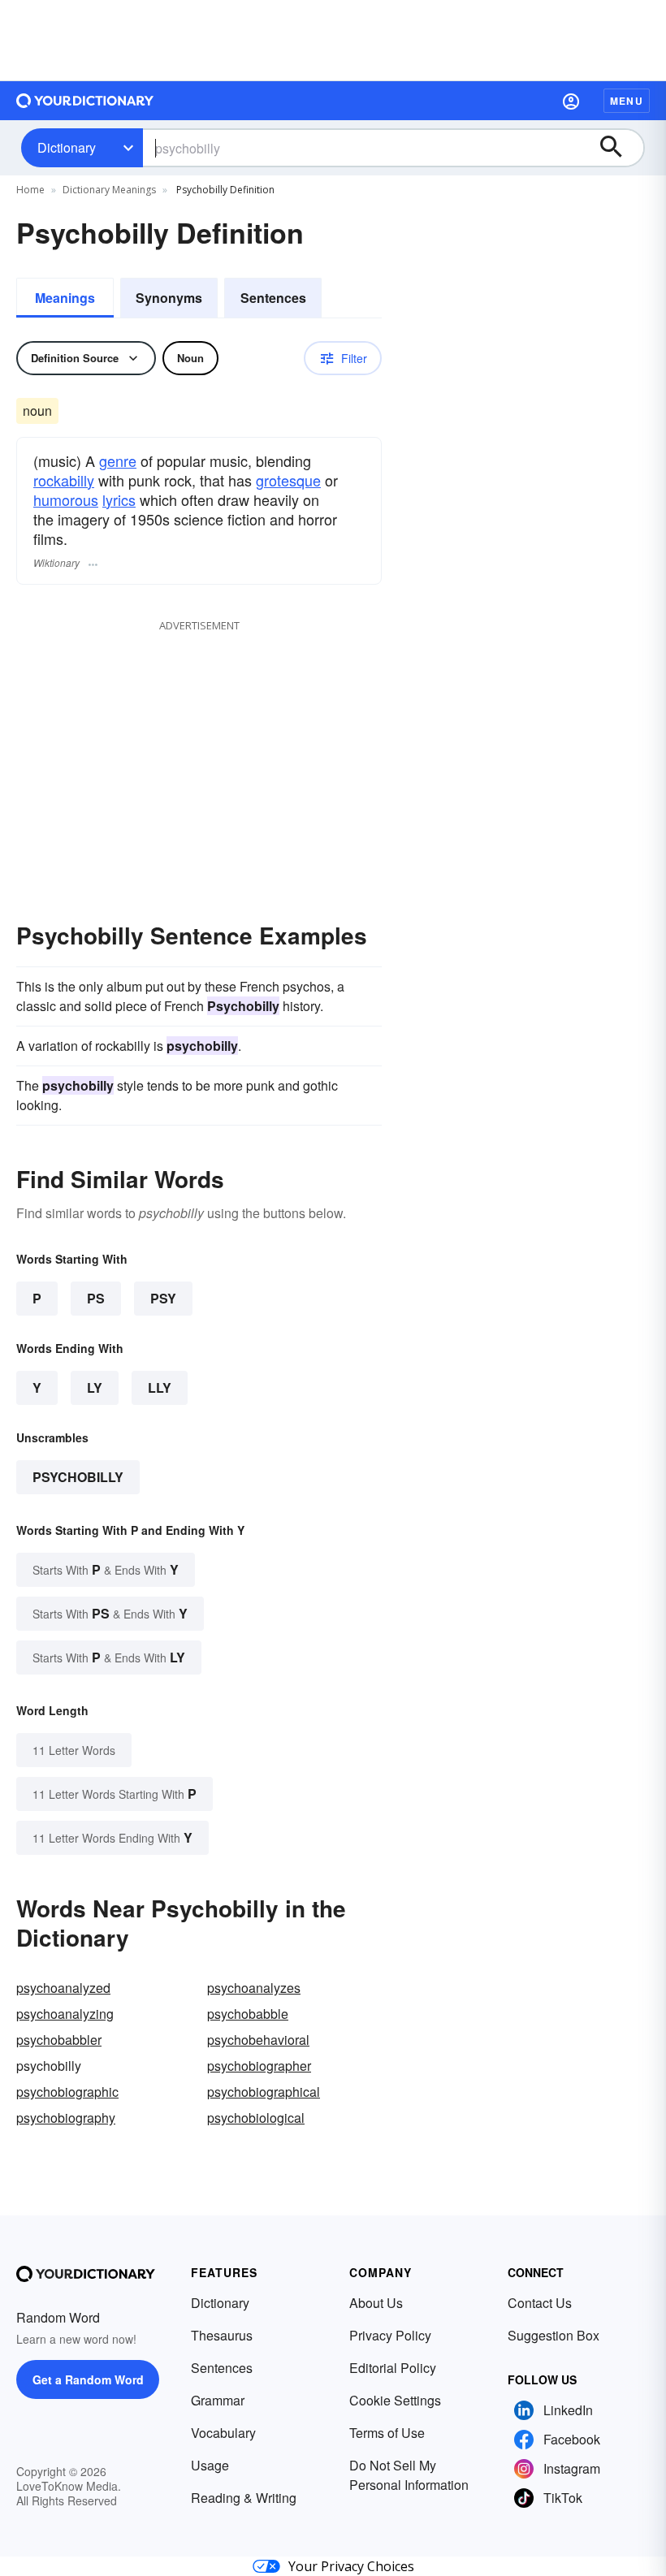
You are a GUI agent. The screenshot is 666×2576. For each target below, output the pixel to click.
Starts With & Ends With (106, 1569)
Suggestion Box (554, 2335)
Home (30, 190)
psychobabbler (59, 2040)
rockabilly (64, 480)
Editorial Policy (393, 2368)
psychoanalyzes (254, 1988)
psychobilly (78, 1477)
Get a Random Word (88, 2379)
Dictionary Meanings (109, 190)
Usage (210, 2465)
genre (118, 460)
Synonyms (169, 298)
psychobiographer (259, 2066)
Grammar (218, 2400)
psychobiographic (67, 2092)
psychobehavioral (258, 2040)
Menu (627, 101)
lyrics (119, 499)
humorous (66, 499)
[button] (571, 101)
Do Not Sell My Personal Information (409, 2475)
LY (95, 1387)
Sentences (273, 298)
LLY (160, 1387)
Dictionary (67, 147)
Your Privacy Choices (351, 2566)
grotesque (288, 480)
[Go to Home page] (85, 101)
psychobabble (248, 2014)
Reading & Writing (244, 2498)
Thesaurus (222, 2335)
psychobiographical (264, 2092)
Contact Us (540, 2303)
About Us (376, 2303)
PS (96, 1298)
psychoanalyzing (65, 2014)
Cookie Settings (395, 2400)
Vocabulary (223, 2433)
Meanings (65, 298)
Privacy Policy (390, 2335)
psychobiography (66, 2118)
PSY (163, 1298)
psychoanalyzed (63, 1988)
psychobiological (256, 2118)
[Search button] (619, 148)
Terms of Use (387, 2433)
